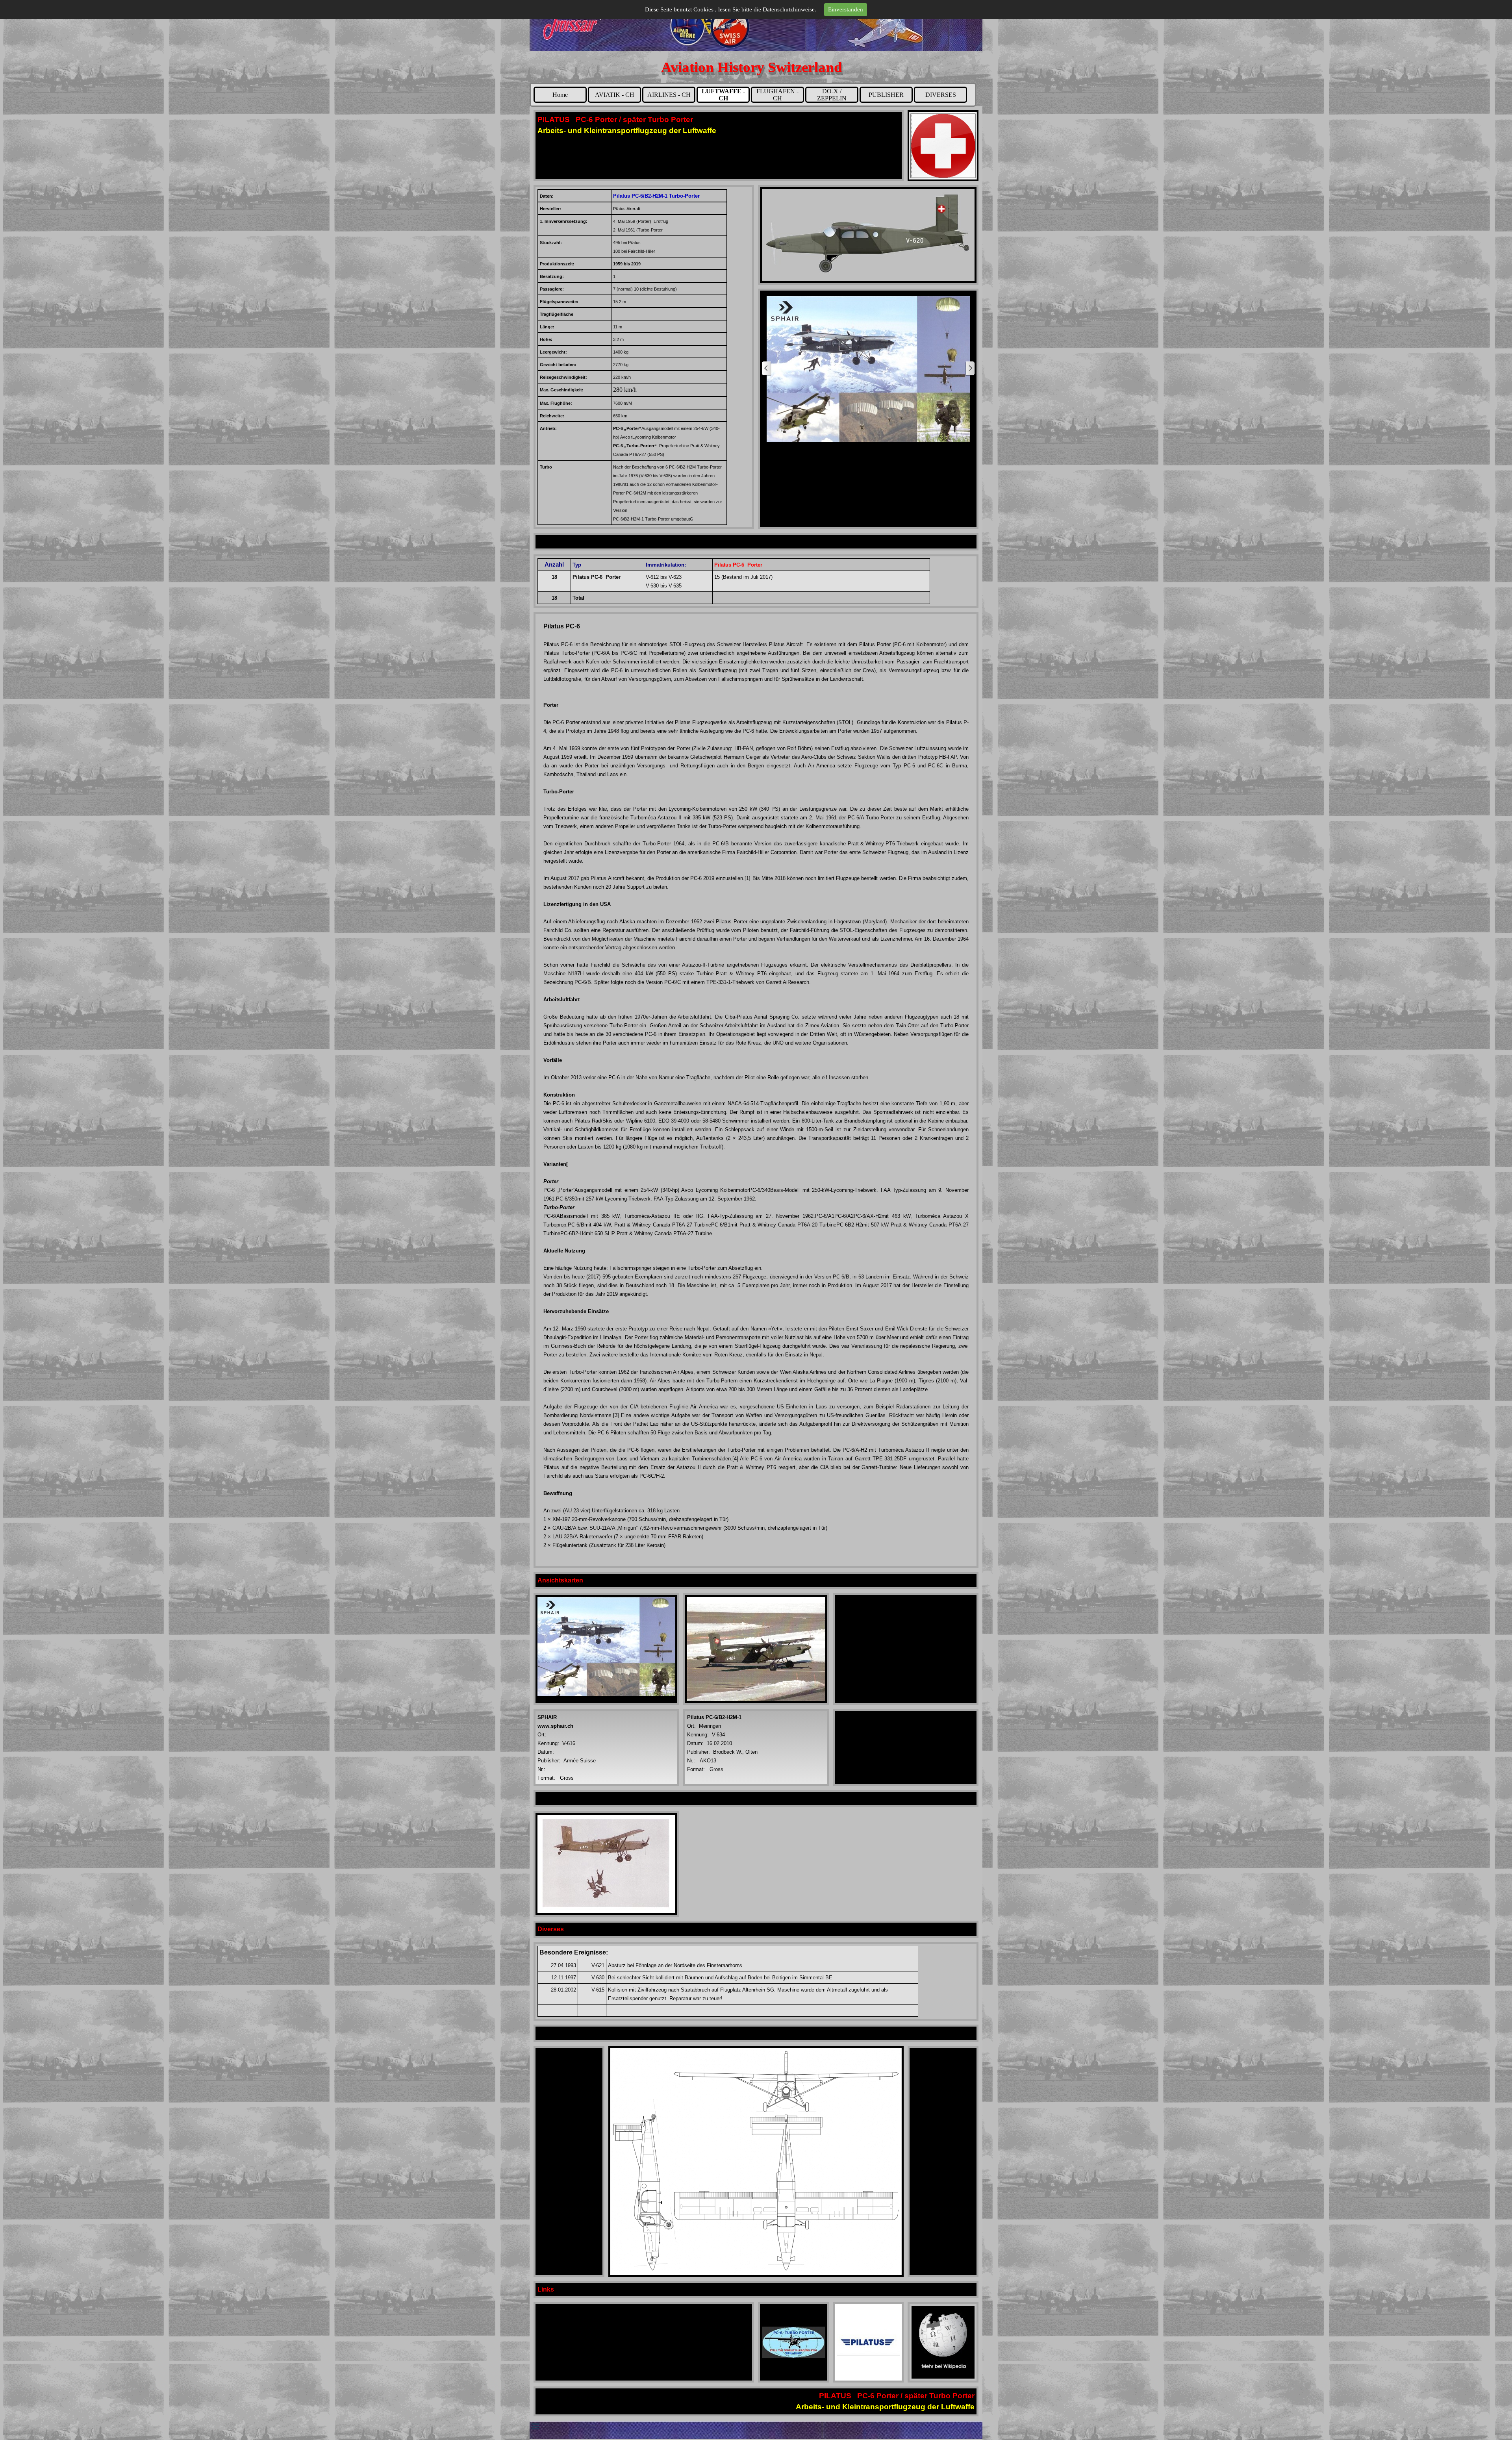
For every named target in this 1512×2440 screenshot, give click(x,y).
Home (560, 95)
